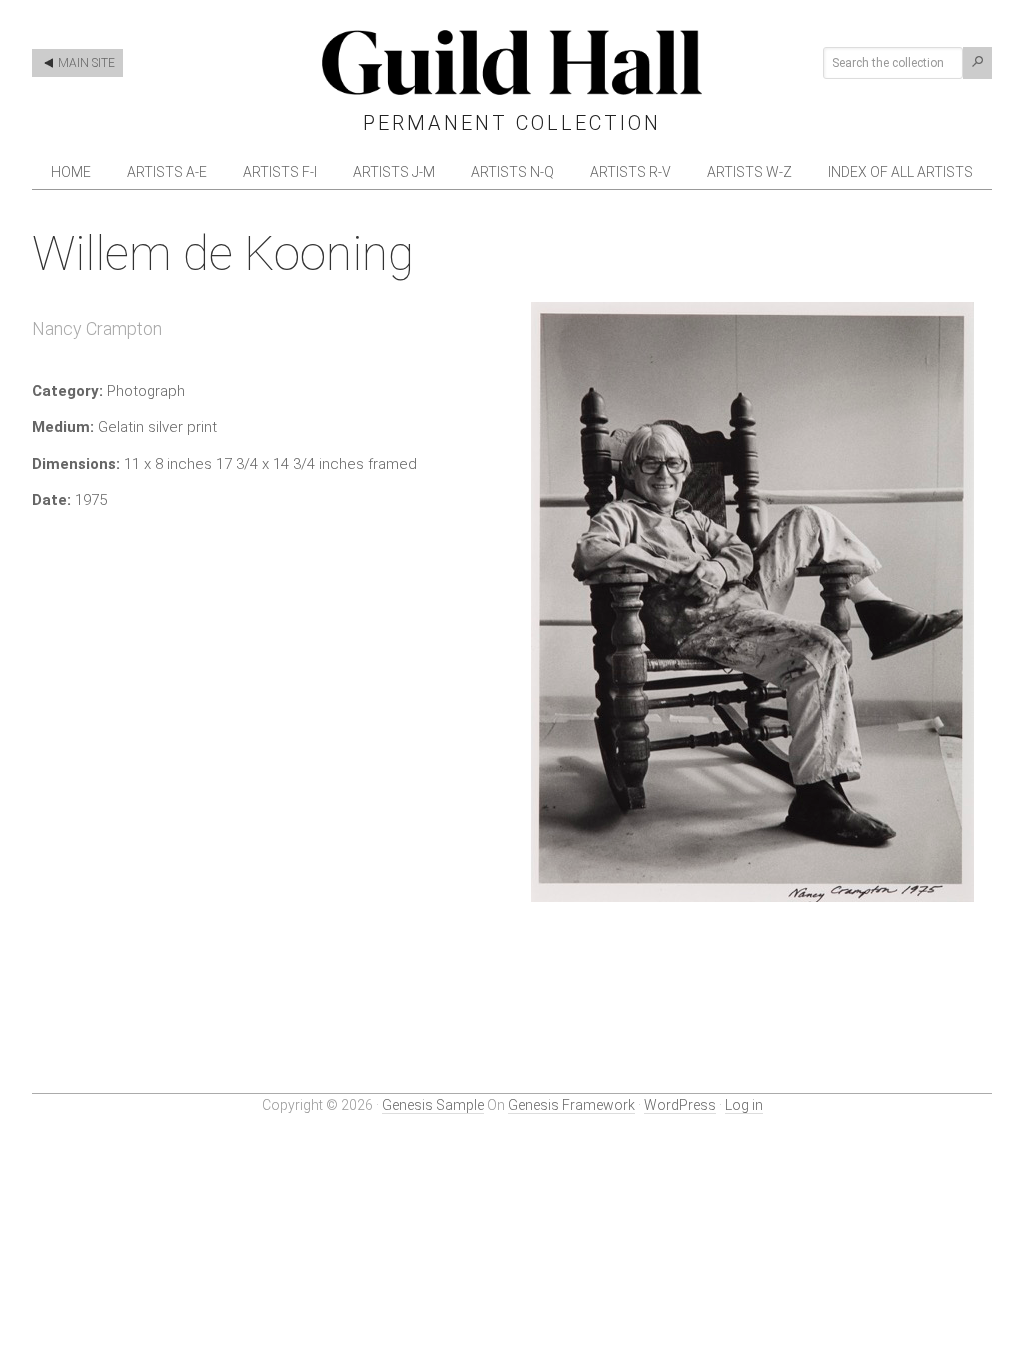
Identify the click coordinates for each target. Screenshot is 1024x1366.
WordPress (680, 1105)
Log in (744, 1105)
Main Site (85, 63)
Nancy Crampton (97, 328)
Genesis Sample (433, 1105)
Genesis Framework (571, 1105)
